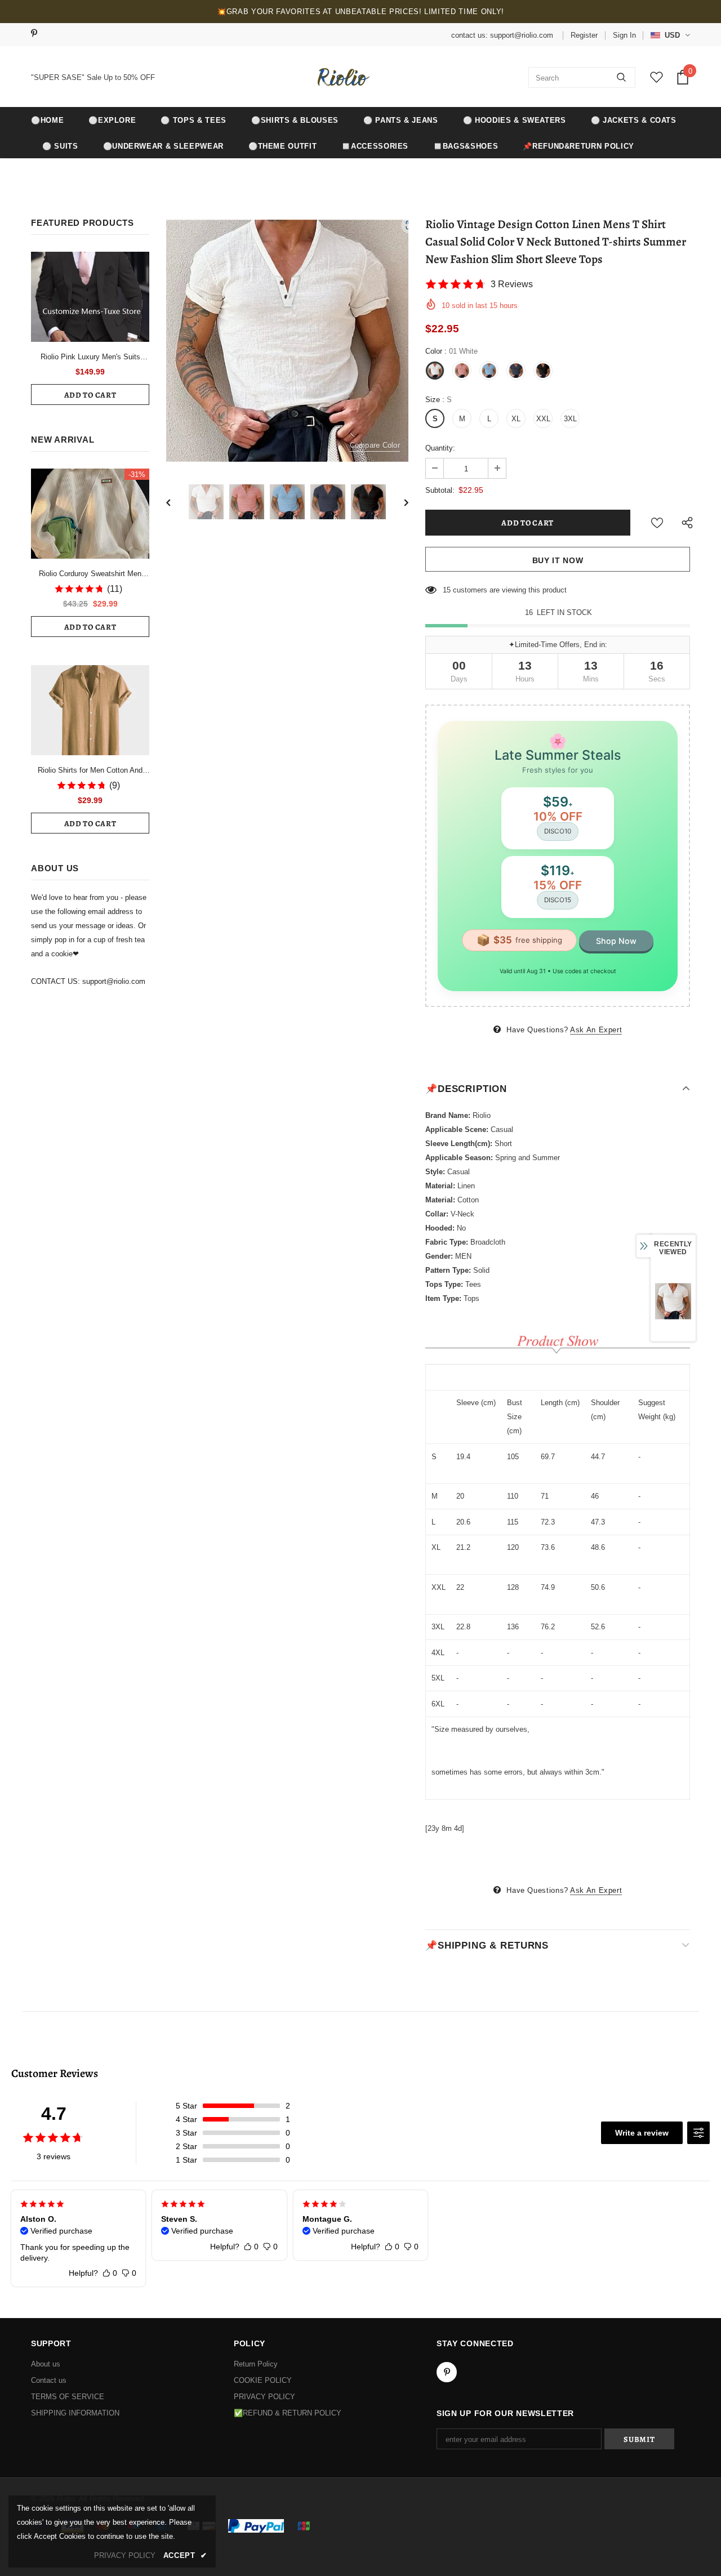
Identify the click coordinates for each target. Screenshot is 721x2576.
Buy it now (558, 560)
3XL (570, 419)
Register (584, 35)
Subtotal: (440, 490)
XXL (543, 419)
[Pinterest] (38, 34)
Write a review (642, 2133)
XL (516, 419)
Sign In (624, 35)
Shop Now (616, 941)
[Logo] (342, 77)
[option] (287, 341)
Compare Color (375, 445)
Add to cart (90, 395)
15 (447, 590)
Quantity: (440, 448)
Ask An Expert (596, 1030)
